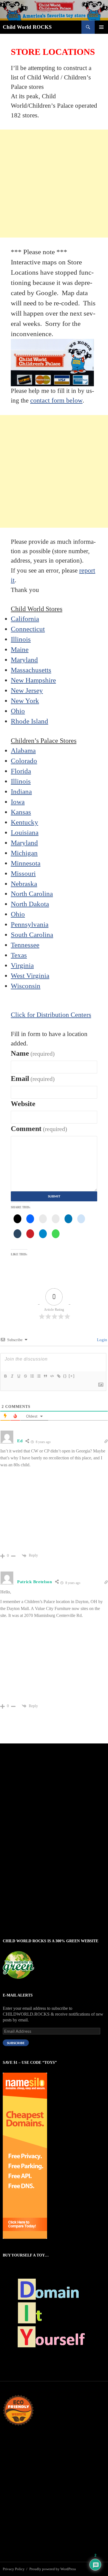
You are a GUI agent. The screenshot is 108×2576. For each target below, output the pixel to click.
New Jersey (27, 690)
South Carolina (32, 935)
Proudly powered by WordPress (53, 2569)
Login (101, 1340)
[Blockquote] (45, 1376)
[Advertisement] (54, 184)
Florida (21, 771)
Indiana (21, 791)
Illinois (21, 639)
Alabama (23, 750)
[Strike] (25, 1376)
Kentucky (25, 822)
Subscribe (16, 2043)
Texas (19, 955)
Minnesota (26, 863)
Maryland (24, 660)
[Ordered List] (32, 1376)
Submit (54, 1196)
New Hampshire (33, 680)
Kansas (21, 812)
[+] (72, 1376)
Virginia (22, 965)
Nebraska (24, 884)
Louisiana (25, 832)
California (25, 619)
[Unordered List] (38, 1376)
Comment (39, 1129)
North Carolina (32, 894)
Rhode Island (29, 721)
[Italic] (12, 1376)
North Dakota (30, 904)
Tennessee (25, 945)
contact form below (56, 400)
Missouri (23, 873)
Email (33, 1079)
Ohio (18, 711)
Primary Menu (101, 27)
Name (33, 1053)
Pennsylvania (30, 924)
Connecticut (28, 629)
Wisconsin (26, 986)
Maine (20, 649)
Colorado (24, 761)
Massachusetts (31, 670)
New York (25, 701)
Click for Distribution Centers (51, 1015)
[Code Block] (52, 1376)
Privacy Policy (14, 2569)
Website (23, 1104)
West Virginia (30, 976)
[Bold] (5, 1376)
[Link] (58, 1376)
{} (65, 1376)
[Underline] (19, 1376)
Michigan (24, 853)
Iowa (18, 802)
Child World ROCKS (27, 27)
